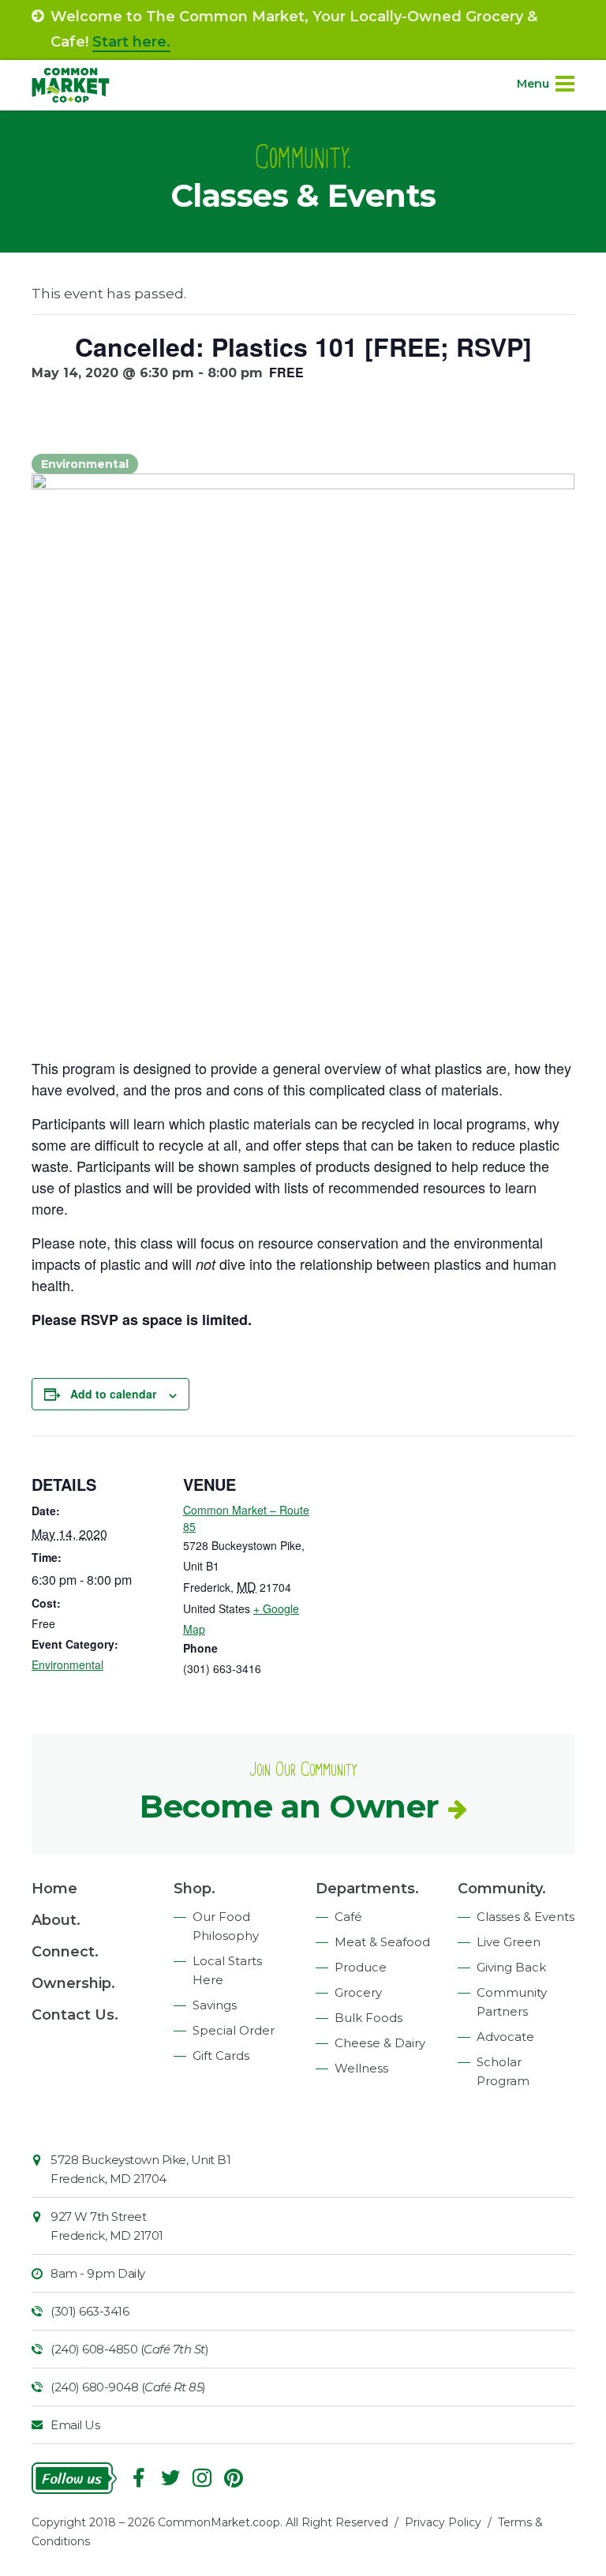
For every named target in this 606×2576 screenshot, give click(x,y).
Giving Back (511, 1967)
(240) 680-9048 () (128, 2387)
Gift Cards (221, 2056)
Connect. (65, 1952)
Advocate (505, 2037)
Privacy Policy (443, 2522)
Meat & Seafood (382, 1942)
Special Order (234, 2030)
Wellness (361, 2068)
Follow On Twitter (170, 2478)
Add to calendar (113, 1394)
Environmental (67, 1664)
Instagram (202, 2478)
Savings (215, 2005)
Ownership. (73, 1983)
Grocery (358, 1992)
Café (348, 1917)
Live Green (509, 1942)
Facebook (139, 2478)
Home (54, 1889)
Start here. (131, 42)
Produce (361, 1967)
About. (56, 1920)
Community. (502, 1889)
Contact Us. (75, 2015)
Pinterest (234, 2478)
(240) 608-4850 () (129, 2349)
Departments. (367, 1889)
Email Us (75, 2425)
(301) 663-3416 (90, 2311)
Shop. (195, 1889)
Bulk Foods (368, 2018)
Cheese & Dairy (380, 2043)
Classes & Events (526, 1917)
